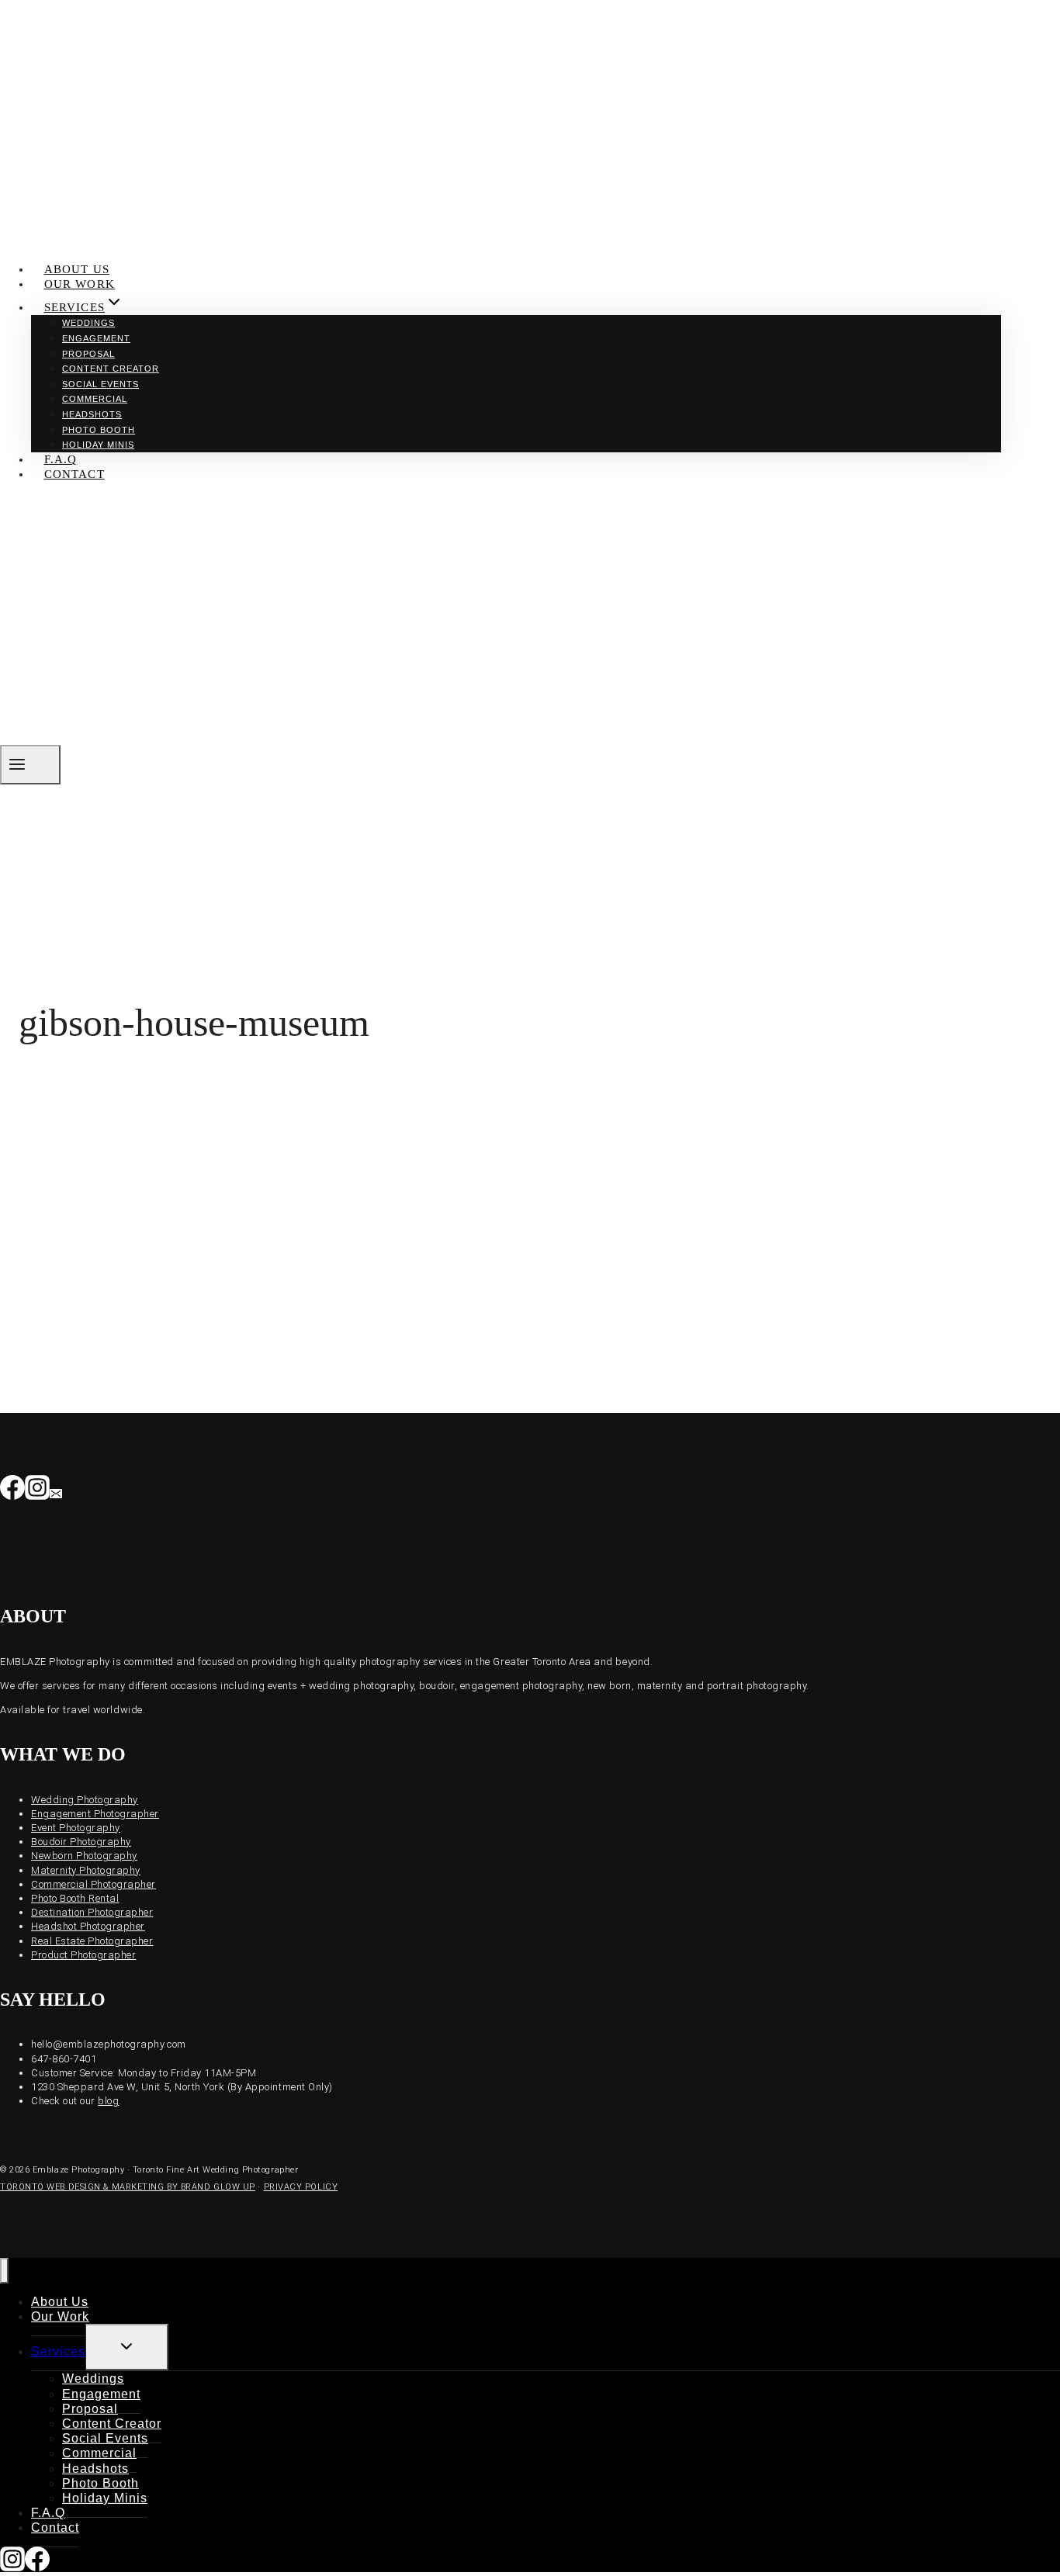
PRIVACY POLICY (301, 2187)
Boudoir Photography (81, 1842)
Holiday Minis (98, 445)
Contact (74, 474)
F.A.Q (61, 459)
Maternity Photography (86, 1870)
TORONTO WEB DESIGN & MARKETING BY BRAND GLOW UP (128, 2187)
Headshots (92, 414)
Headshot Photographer (88, 1926)
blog (108, 2101)
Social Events (100, 384)
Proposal (88, 354)
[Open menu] (30, 765)
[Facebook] (12, 1491)
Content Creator (111, 369)
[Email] (56, 1491)
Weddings (88, 323)
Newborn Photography (84, 1856)
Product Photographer (83, 1955)
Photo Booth (99, 430)
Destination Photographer (92, 1912)
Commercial (95, 399)
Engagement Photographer (95, 1814)
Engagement (96, 338)
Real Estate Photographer (92, 1941)
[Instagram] (37, 1491)
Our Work (80, 284)
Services (58, 2351)
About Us (77, 269)
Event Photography (76, 1828)
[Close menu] (4, 2271)
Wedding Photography (85, 1800)
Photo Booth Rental (75, 1898)
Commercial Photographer (94, 1884)
